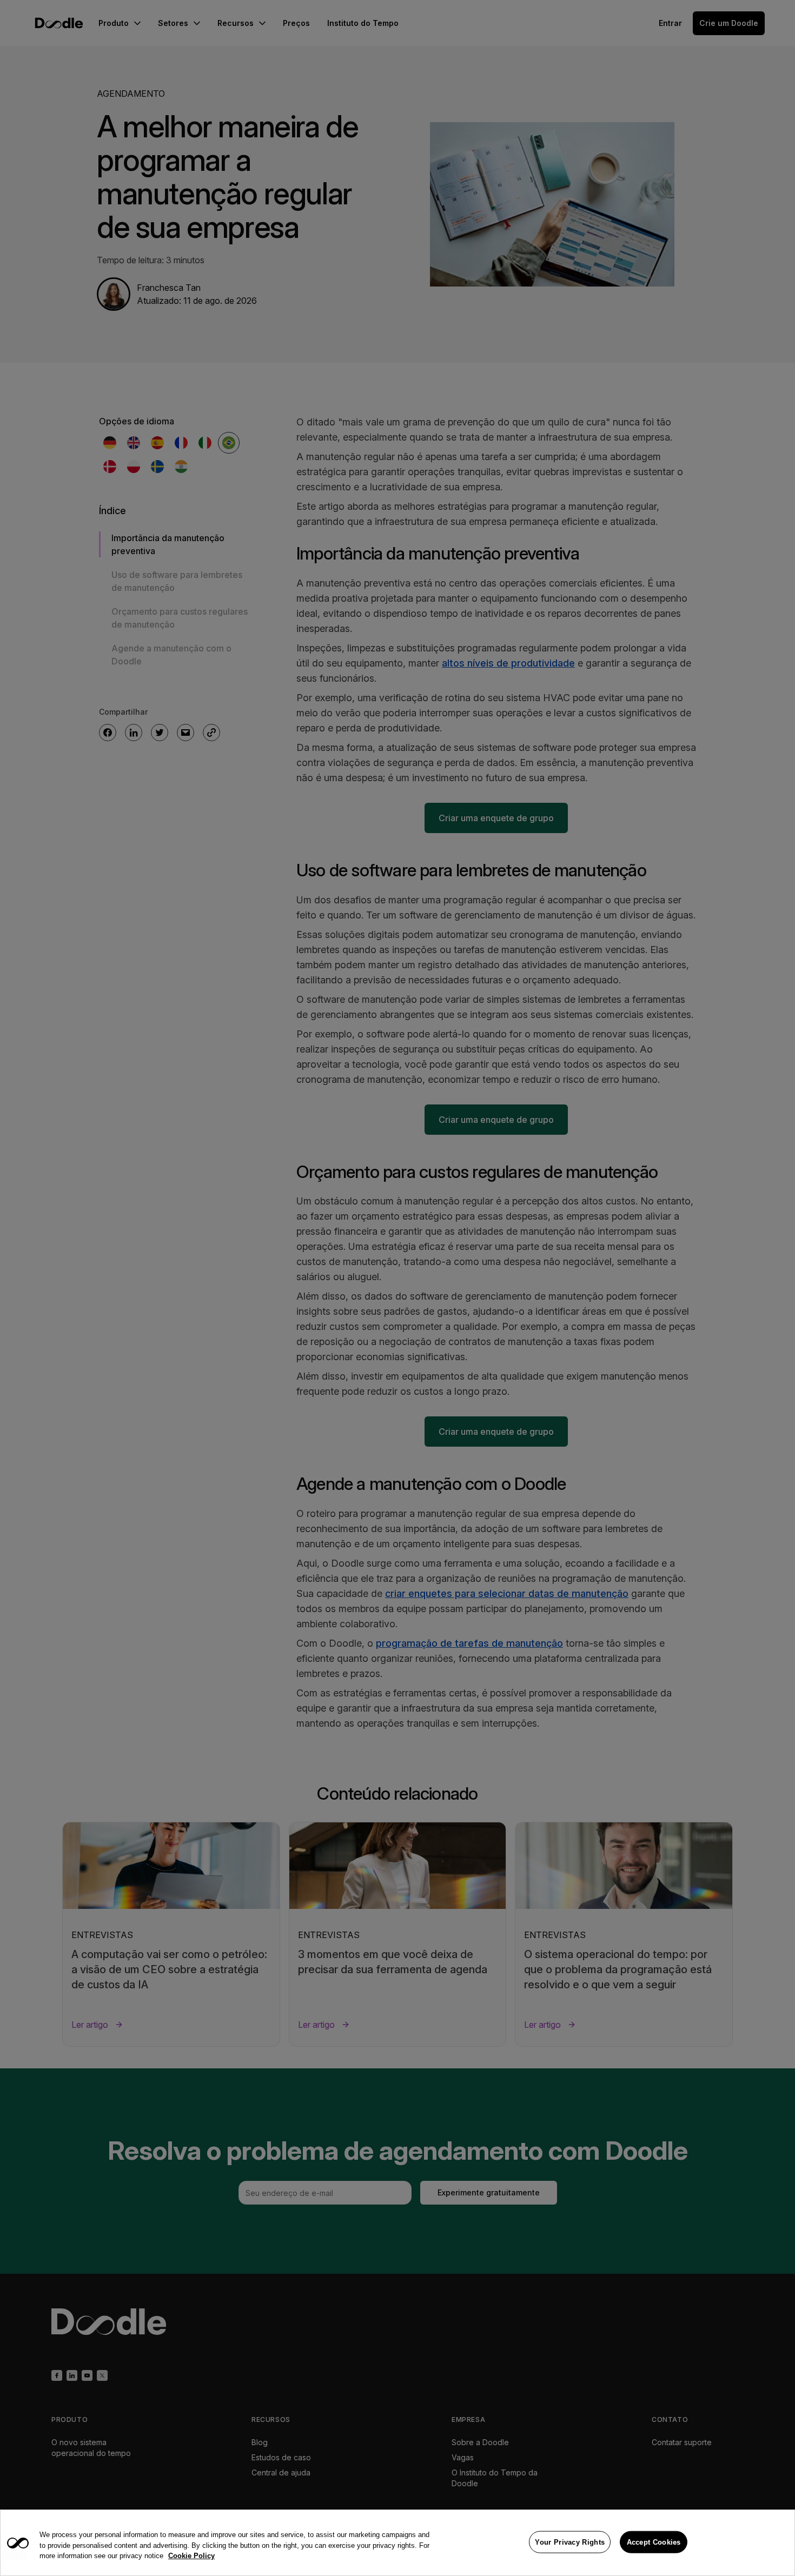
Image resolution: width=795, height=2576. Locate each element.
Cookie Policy (191, 2556)
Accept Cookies (654, 2542)
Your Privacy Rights (570, 2542)
